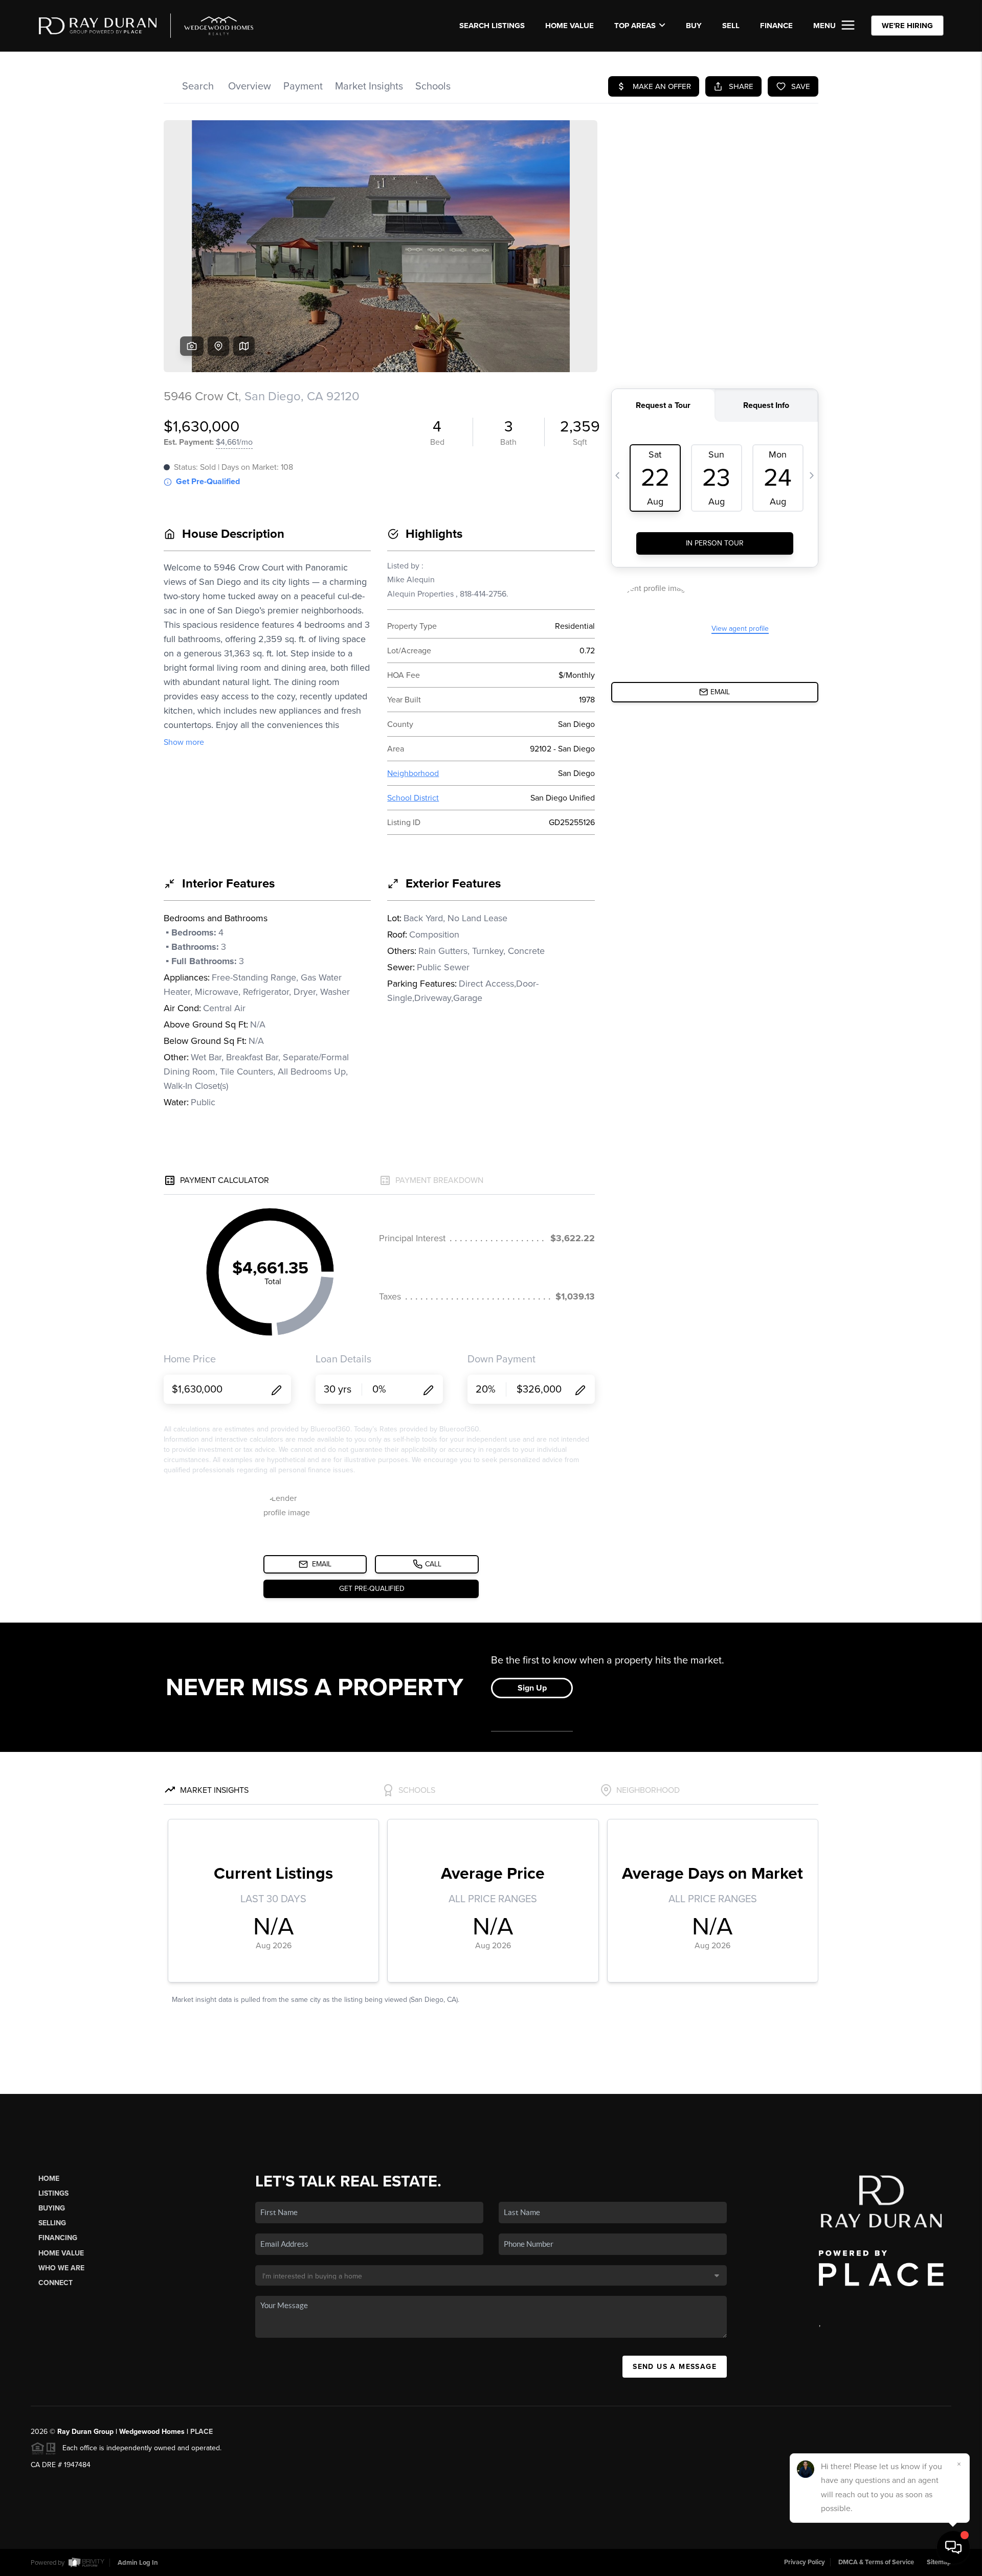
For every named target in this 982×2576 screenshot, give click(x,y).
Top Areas (635, 26)
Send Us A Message (675, 2367)
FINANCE (776, 26)
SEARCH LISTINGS (492, 26)
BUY (694, 26)
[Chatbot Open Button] (953, 2547)
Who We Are (61, 2268)
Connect (55, 2283)
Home (49, 2179)
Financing (58, 2238)
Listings (53, 2193)
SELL (731, 26)
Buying (52, 2208)
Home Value (570, 26)
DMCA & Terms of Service (876, 2562)
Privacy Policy (805, 2562)
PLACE (202, 2432)
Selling (52, 2223)
